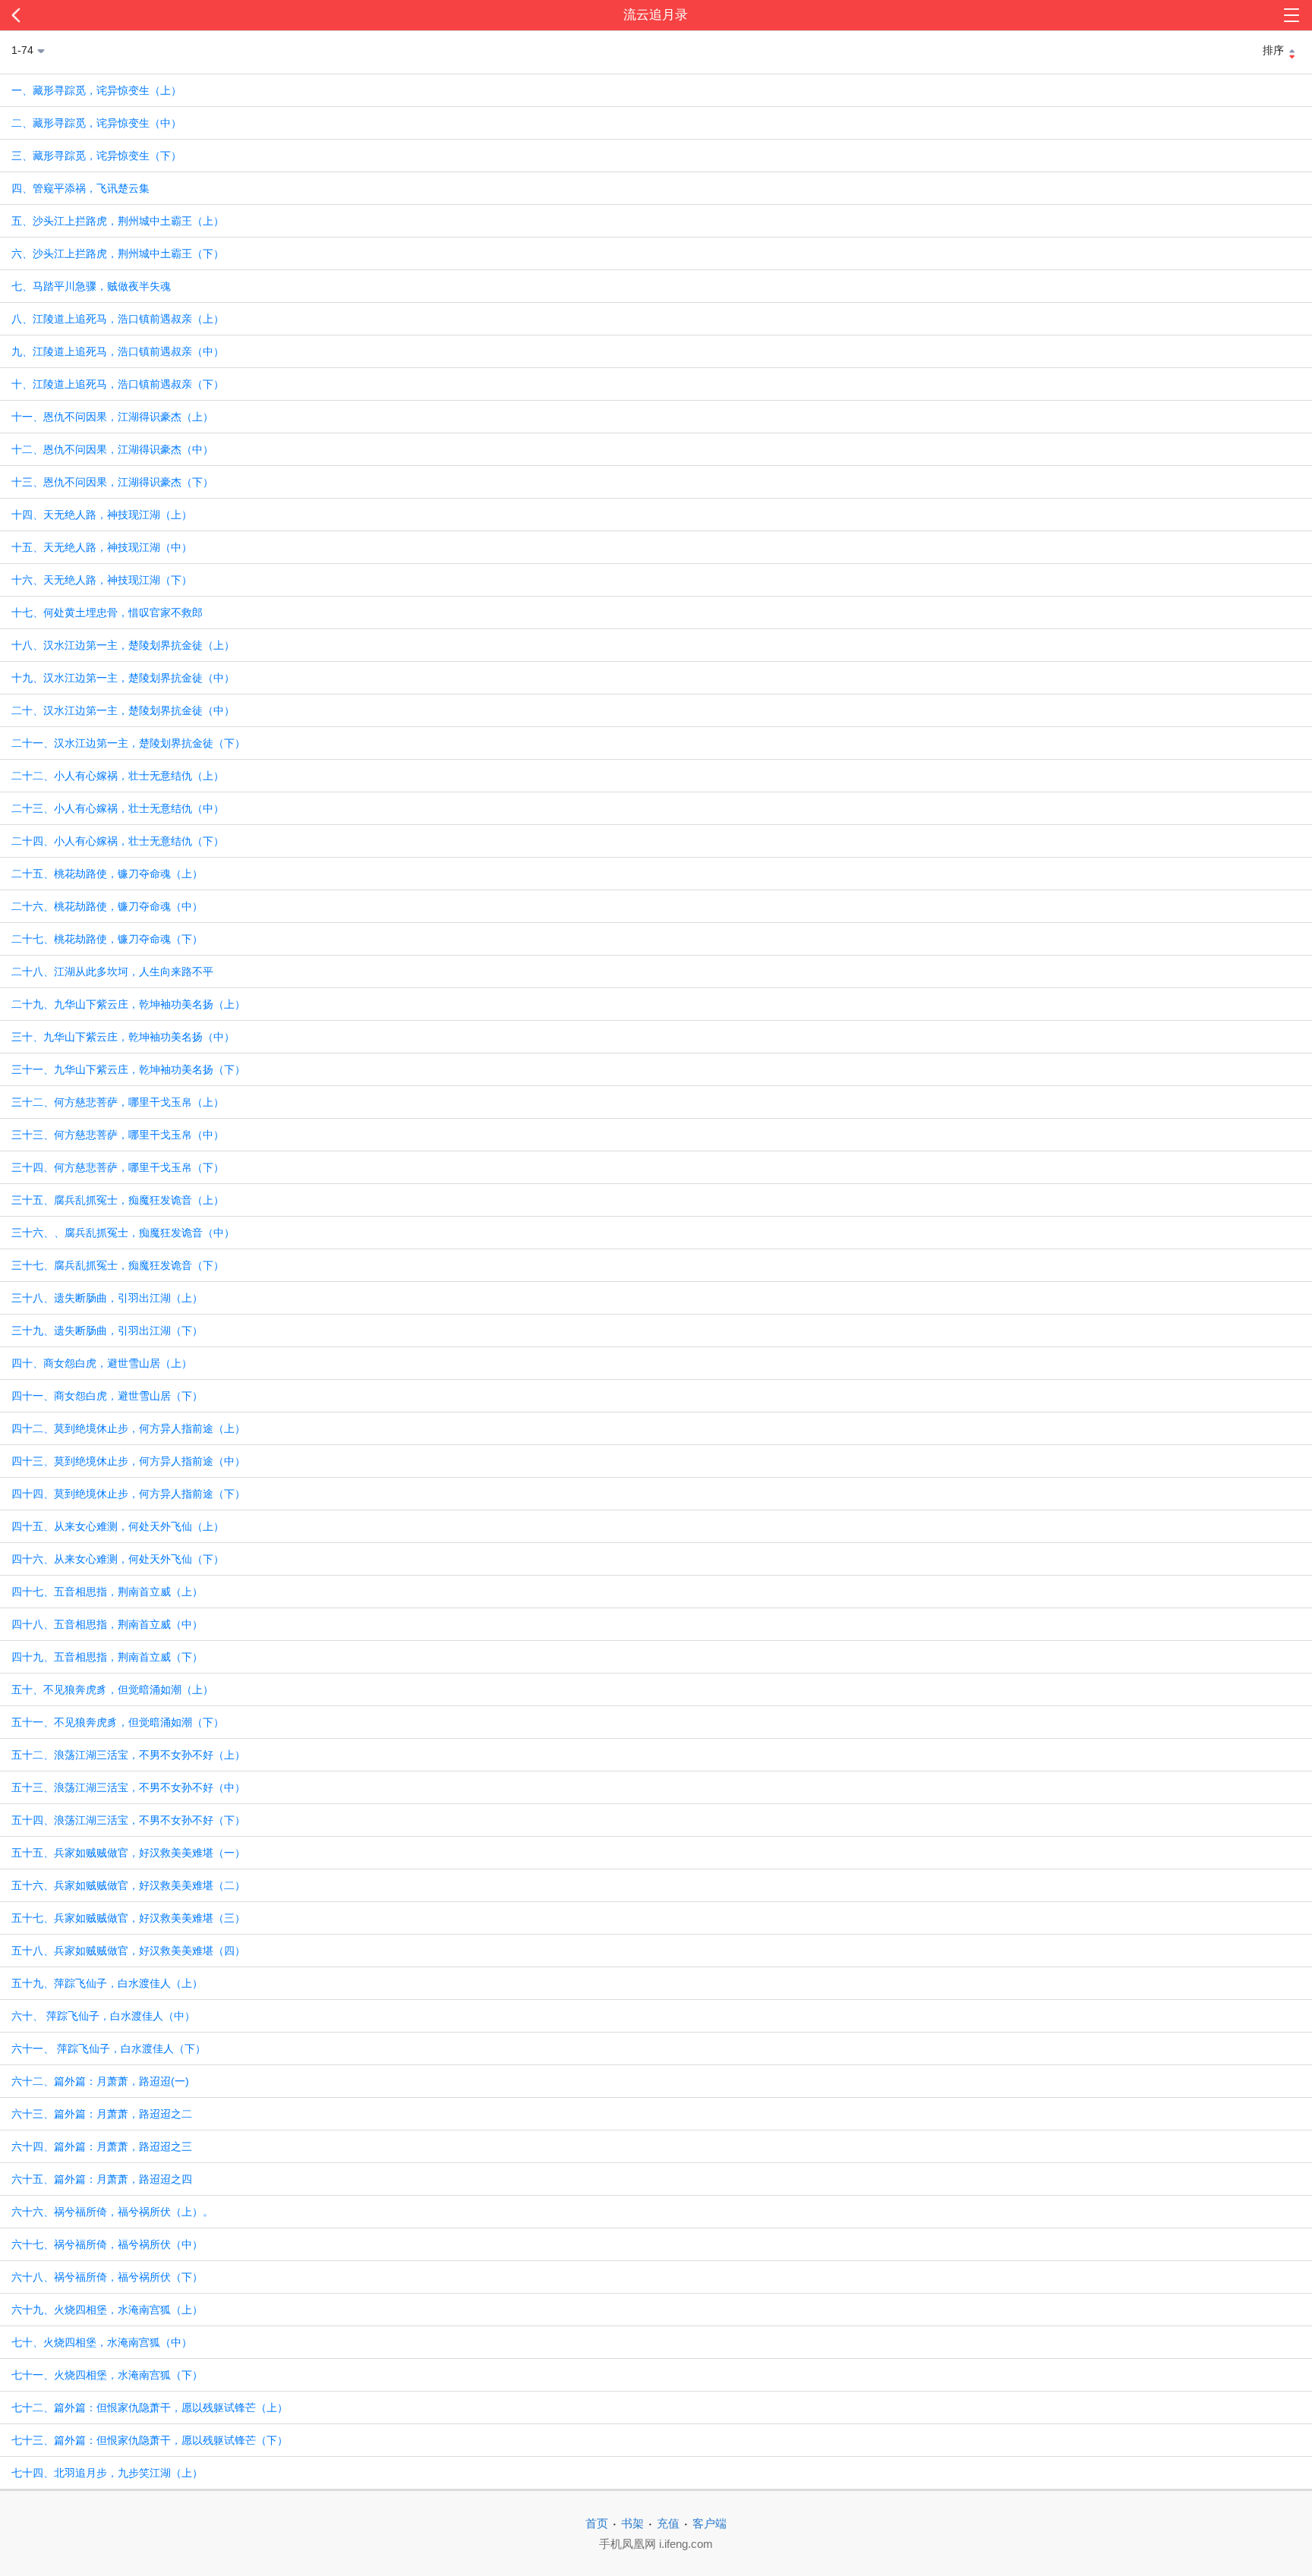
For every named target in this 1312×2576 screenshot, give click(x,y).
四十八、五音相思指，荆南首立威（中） (107, 1624)
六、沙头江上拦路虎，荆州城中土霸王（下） (118, 254)
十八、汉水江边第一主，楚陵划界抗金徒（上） (123, 645)
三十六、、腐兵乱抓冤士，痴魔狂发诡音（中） (123, 1233)
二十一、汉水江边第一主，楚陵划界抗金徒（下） (128, 743)
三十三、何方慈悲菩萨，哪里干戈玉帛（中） (118, 1135)
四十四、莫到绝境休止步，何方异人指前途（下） (128, 1494)
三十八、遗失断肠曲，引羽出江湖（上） (107, 1298)
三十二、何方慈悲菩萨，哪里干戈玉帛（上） (118, 1102)
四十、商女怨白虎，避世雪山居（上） (102, 1363)
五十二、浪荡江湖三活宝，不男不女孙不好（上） (128, 1755)
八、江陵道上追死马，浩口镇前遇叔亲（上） (118, 319)
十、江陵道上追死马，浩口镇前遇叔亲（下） (118, 384)
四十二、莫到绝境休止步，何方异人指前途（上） (128, 1428)
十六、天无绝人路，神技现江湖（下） (102, 580)
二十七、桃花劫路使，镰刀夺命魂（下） (107, 939)
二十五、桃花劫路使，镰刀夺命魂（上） (107, 874)
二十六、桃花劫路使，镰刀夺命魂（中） (107, 906)
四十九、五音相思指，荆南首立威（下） (107, 1657)
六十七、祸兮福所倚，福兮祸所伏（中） (107, 2244)
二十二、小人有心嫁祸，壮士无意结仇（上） (118, 776)
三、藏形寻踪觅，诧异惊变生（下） (96, 156)
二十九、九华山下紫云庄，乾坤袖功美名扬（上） (128, 1004)
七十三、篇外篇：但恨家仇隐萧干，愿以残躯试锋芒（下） (150, 2440)
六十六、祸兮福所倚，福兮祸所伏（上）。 (112, 2212)
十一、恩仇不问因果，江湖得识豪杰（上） (112, 417)
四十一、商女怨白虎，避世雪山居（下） (107, 1396)
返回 (131, 15)
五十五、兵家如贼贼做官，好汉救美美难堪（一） (128, 1853)
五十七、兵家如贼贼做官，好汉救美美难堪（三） (128, 1918)
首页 (597, 2523)
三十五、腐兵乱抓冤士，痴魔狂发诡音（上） (118, 1200)
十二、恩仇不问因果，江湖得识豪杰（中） (112, 449)
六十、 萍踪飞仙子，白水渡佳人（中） (103, 2016)
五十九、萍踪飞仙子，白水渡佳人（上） (107, 1983)
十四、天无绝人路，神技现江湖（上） (102, 515)
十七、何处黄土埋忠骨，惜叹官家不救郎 (107, 613)
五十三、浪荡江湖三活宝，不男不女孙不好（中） (128, 1787)
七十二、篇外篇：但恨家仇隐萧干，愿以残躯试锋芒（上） (150, 2408)
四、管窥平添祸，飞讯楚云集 (80, 188)
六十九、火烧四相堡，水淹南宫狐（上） (107, 2310)
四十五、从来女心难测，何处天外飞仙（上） (118, 1526)
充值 (668, 2523)
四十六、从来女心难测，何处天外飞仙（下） (118, 1559)
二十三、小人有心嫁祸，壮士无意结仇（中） (118, 808)
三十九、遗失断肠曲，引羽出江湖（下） (107, 1331)
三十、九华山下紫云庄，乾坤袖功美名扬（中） (123, 1037)
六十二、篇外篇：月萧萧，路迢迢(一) (100, 2081)
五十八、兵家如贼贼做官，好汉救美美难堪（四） (128, 1951)
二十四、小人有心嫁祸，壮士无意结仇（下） (118, 841)
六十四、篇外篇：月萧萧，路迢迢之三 (102, 2146)
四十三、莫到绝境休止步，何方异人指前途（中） (128, 1461)
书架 (632, 2523)
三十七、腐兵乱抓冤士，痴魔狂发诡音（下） (118, 1265)
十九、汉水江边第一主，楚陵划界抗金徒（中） (123, 678)
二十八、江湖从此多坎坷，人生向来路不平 (112, 972)
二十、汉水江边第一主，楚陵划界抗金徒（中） (123, 710)
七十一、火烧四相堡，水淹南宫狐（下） (107, 2375)
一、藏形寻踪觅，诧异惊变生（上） (96, 90)
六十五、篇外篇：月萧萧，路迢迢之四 (102, 2179)
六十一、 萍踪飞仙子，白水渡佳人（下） (109, 2049)
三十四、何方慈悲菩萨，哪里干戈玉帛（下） (118, 1167)
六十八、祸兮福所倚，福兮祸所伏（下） (107, 2277)
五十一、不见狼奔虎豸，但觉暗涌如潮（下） (118, 1722)
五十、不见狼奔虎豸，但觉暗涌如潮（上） (112, 1690)
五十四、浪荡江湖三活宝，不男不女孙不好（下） (128, 1820)
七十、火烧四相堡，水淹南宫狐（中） (102, 2342)
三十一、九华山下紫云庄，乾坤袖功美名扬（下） (128, 1069)
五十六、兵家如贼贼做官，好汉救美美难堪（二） (128, 1885)
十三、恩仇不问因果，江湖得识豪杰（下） (112, 482)
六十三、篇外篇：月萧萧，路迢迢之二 (102, 2114)
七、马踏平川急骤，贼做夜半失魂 (91, 286)
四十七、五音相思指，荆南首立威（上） (107, 1592)
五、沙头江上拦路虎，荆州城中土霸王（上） (118, 221)
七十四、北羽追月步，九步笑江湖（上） (107, 2473)
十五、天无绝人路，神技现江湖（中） (102, 547)
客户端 (710, 2523)
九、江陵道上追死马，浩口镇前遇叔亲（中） (118, 351)
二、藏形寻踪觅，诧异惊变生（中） (96, 123)
